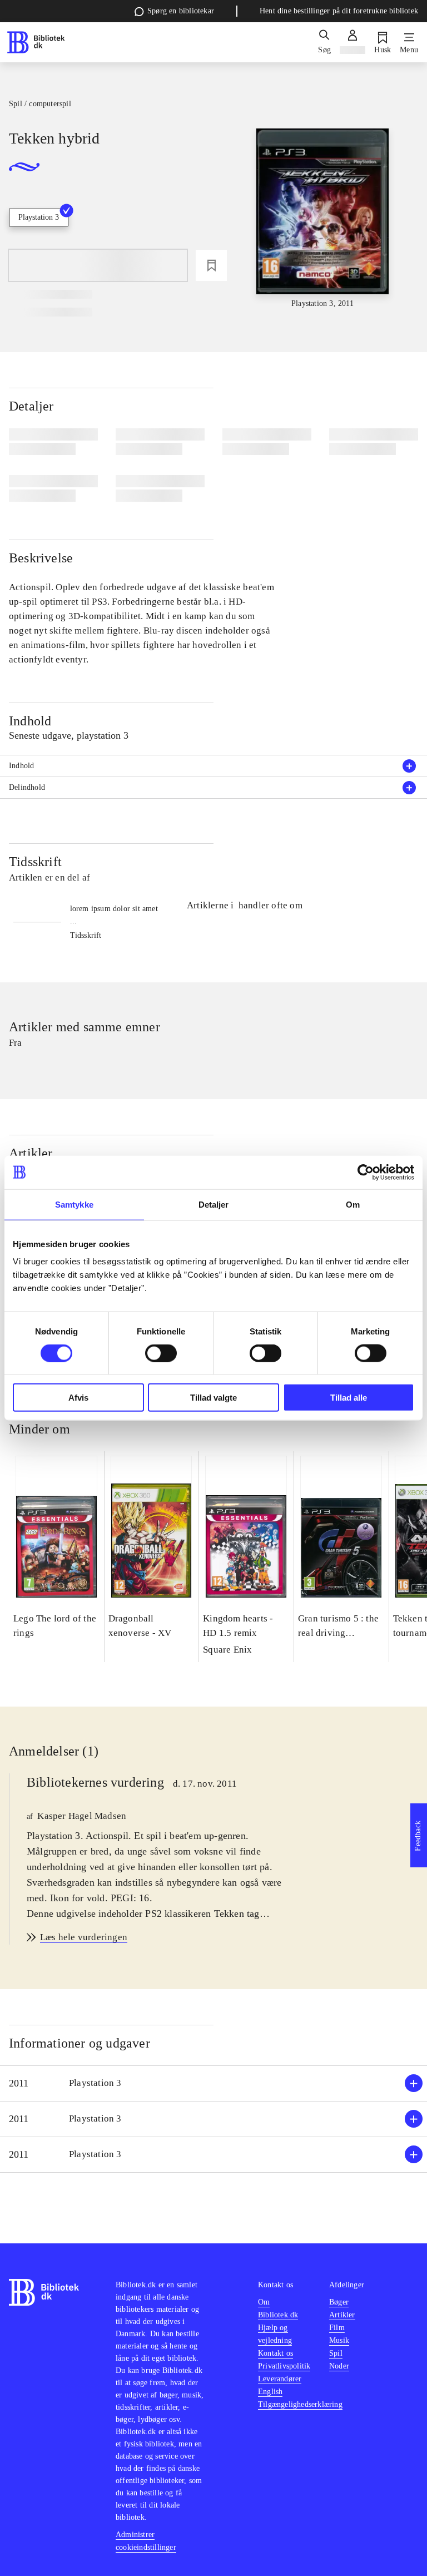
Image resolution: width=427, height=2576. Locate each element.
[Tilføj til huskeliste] (211, 265)
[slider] (323, 219)
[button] (213, 2083)
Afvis (78, 1398)
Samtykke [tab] (74, 1204)
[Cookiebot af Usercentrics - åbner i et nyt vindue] (366, 1172)
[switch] (161, 1353)
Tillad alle (349, 1398)
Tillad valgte (213, 1398)
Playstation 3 (39, 217)
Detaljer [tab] (214, 1204)
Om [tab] (353, 1204)
